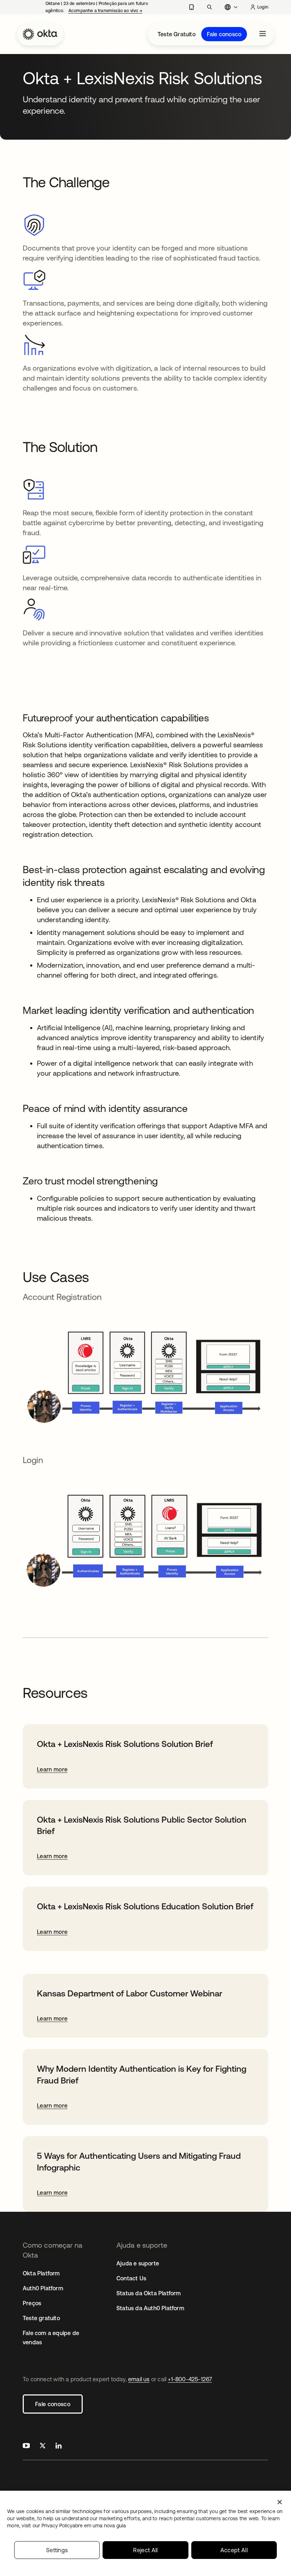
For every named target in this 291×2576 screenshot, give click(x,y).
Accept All (234, 2550)
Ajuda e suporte (138, 2263)
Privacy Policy (84, 2526)
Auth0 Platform (43, 2288)
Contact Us (131, 2278)
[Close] (280, 2502)
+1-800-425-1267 (190, 2379)
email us (139, 2379)
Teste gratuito (41, 2318)
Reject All (145, 2550)
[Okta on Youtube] (26, 2446)
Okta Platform (41, 2273)
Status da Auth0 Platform (150, 2308)
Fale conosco (224, 34)
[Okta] (40, 34)
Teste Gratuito (177, 34)
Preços (32, 2303)
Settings (57, 2550)
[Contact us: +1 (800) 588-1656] (191, 7)
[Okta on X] (43, 2446)
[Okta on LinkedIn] (59, 2446)
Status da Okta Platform (149, 2293)
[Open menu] (263, 34)
